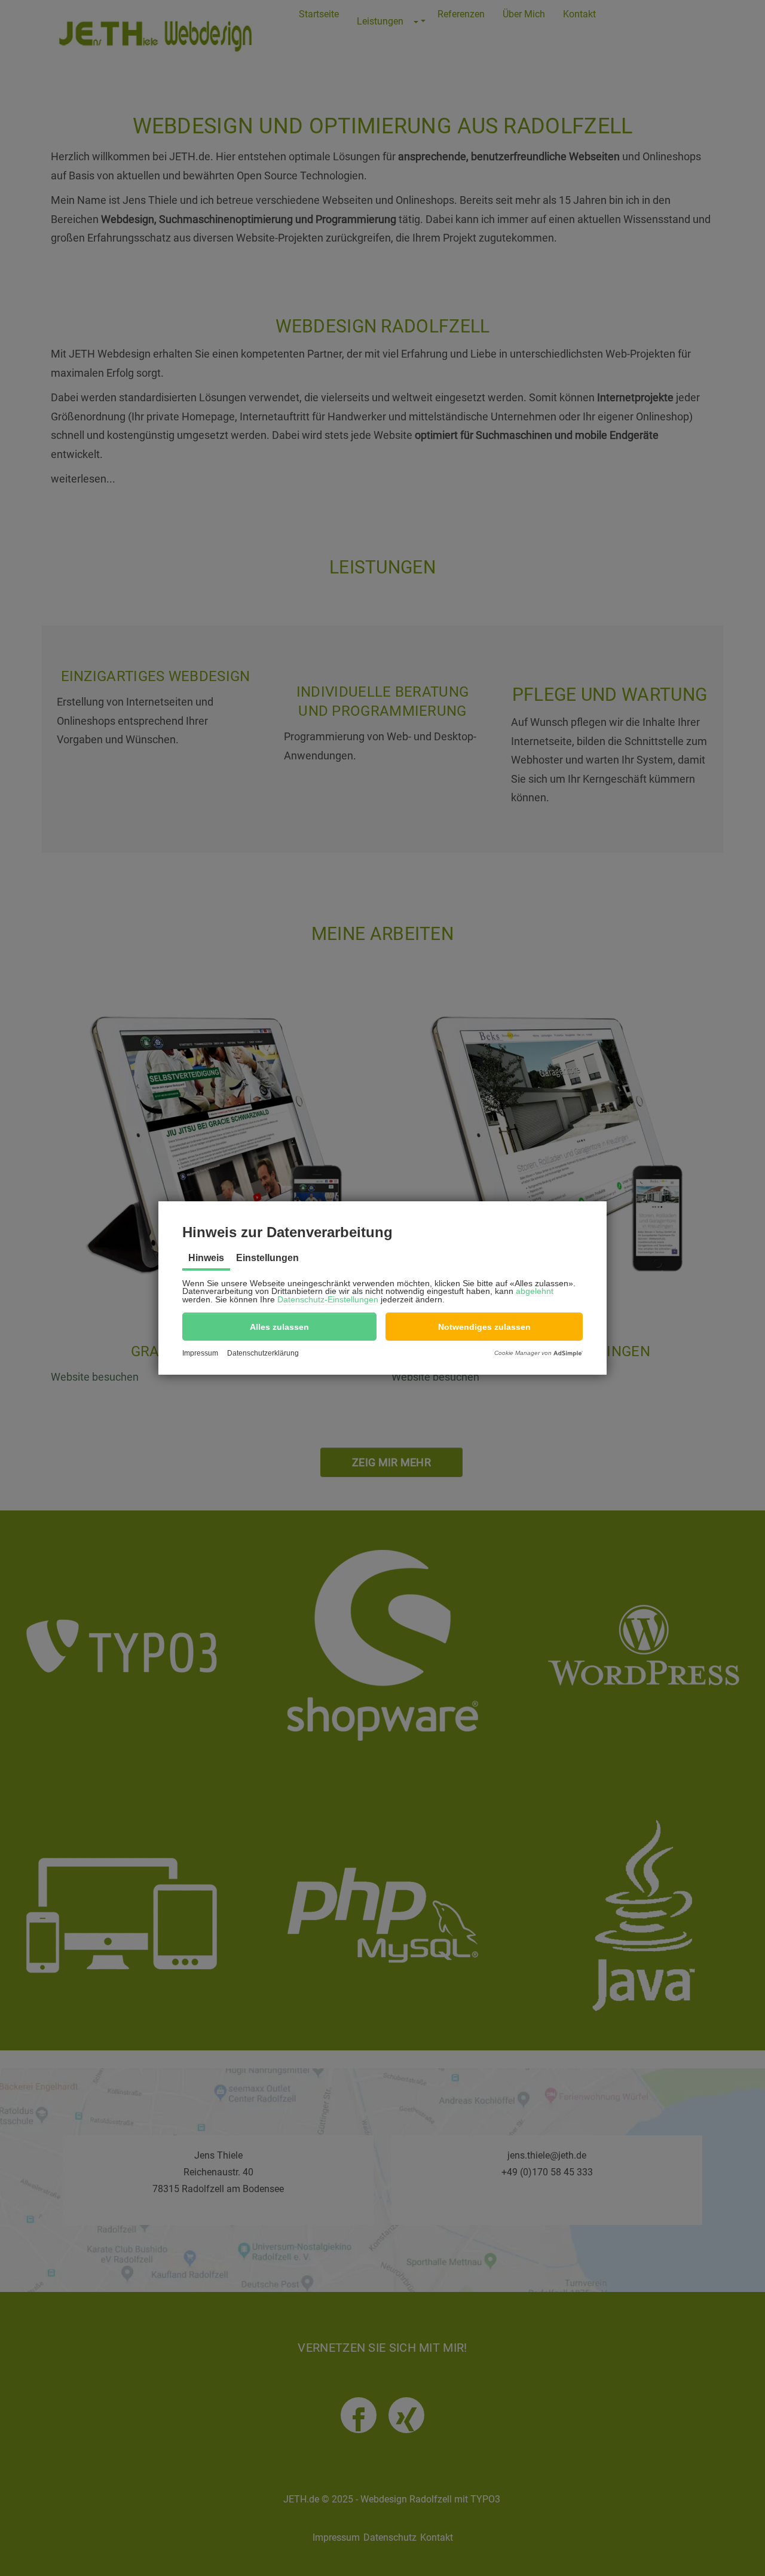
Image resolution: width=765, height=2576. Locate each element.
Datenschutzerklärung (263, 1353)
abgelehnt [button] (535, 1291)
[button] (279, 1327)
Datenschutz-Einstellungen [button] (328, 1299)
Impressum (200, 1353)
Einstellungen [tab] (267, 1258)
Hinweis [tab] (206, 1258)
